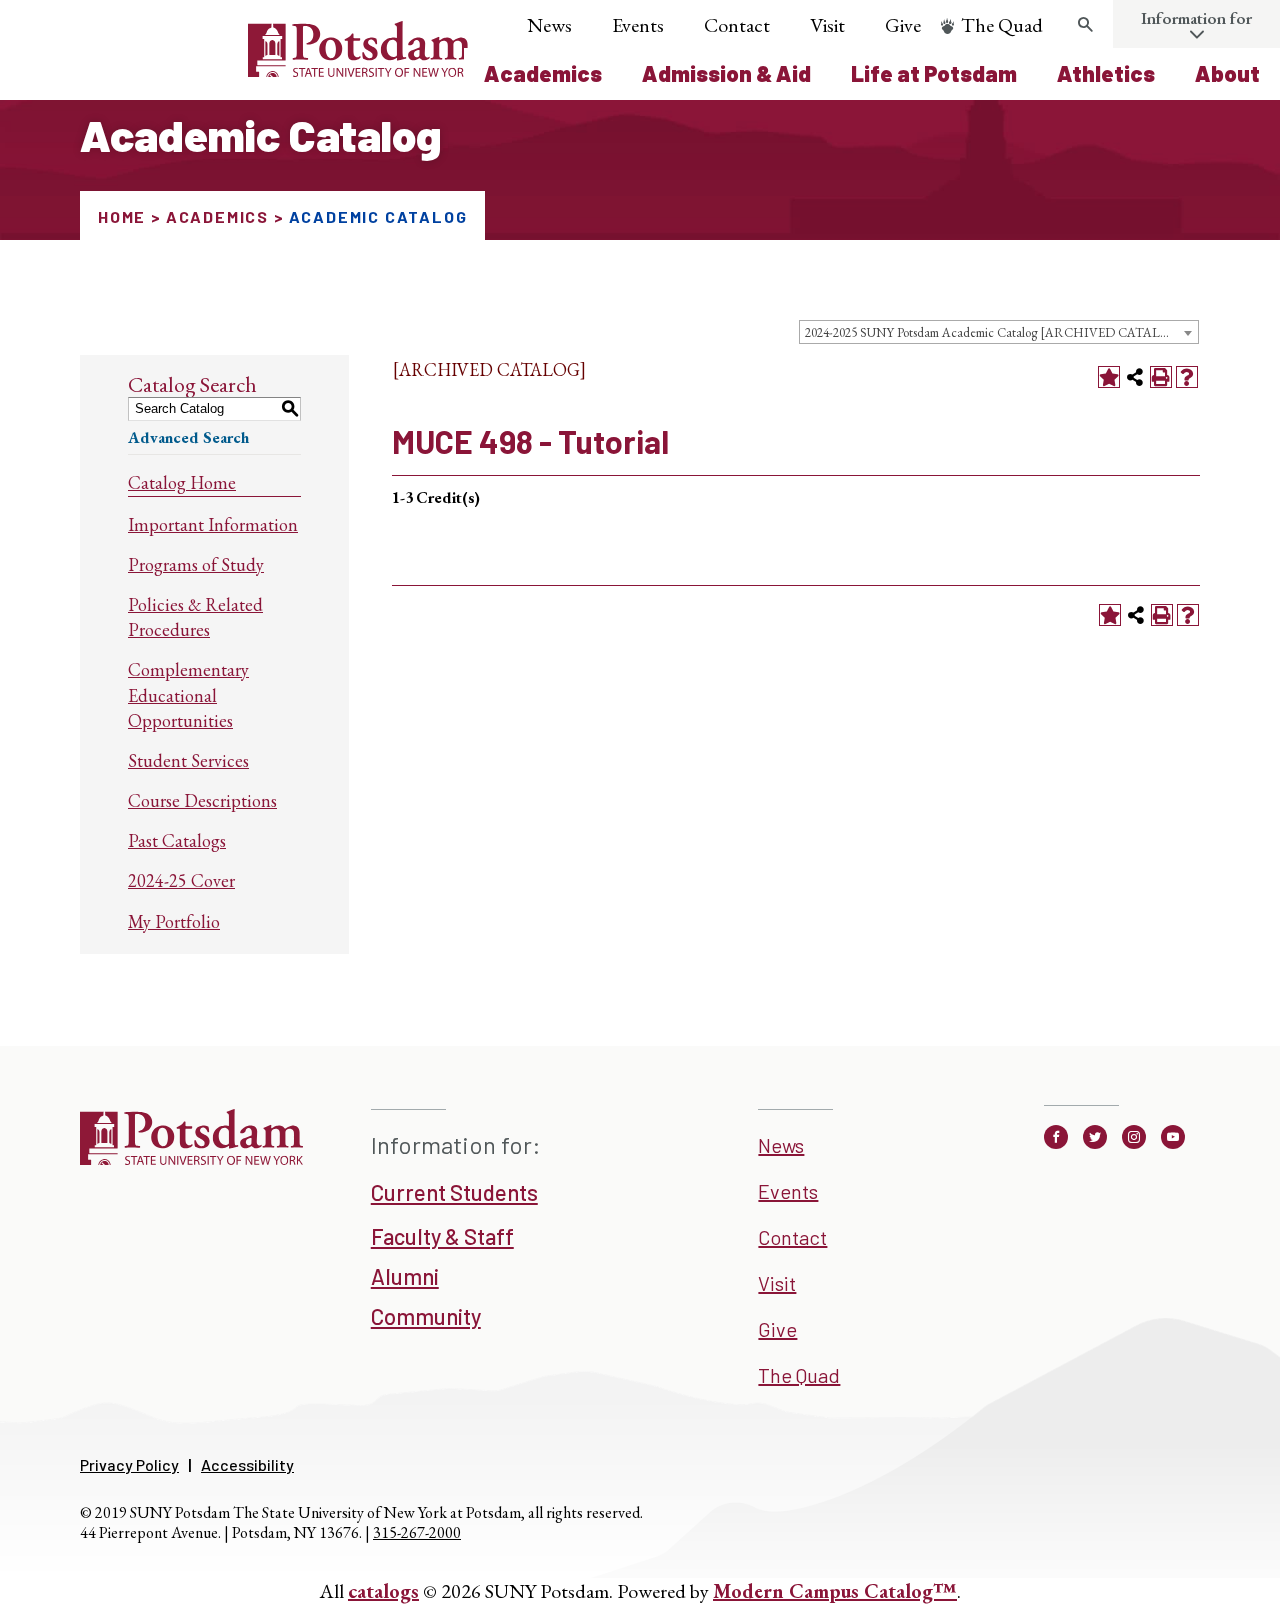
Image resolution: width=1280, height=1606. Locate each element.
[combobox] (999, 332)
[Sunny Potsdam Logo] (247, 70)
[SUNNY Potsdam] (191, 1158)
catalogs (383, 1591)
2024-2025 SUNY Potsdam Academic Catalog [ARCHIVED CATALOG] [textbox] (995, 332)
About (1227, 73)
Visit (827, 25)
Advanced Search (188, 437)
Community (426, 1316)
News (549, 25)
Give (903, 25)
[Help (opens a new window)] (1187, 377)
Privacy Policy (129, 1464)
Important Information (213, 524)
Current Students (454, 1192)
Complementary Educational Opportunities (188, 694)
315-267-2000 (417, 1532)
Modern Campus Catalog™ (835, 1591)
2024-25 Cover (181, 880)
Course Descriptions (202, 800)
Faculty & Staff (442, 1236)
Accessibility (247, 1464)
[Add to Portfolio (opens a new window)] (1109, 377)
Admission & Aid (726, 73)
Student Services (188, 760)
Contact (737, 25)
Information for (1196, 18)
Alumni (405, 1276)
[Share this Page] (1135, 377)
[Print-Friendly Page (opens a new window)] (1161, 377)
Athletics (1106, 73)
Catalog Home (182, 482)
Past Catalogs (177, 840)
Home (122, 216)
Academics (543, 73)
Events (638, 25)
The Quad (1002, 25)
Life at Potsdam (934, 73)
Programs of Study (196, 564)
